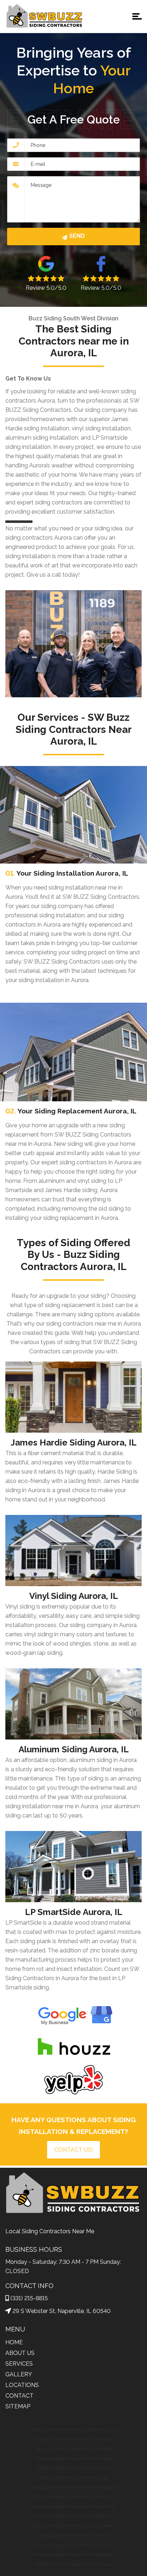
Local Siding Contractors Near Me (50, 2231)
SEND (77, 236)
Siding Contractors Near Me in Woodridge (74, 2555)
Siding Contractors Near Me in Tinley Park (74, 2545)
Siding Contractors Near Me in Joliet (74, 2478)
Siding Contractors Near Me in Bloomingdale (73, 2487)
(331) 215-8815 (29, 2298)
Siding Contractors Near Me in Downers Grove (74, 2430)
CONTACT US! (73, 2150)
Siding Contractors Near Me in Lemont (73, 2468)
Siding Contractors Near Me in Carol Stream (74, 2526)
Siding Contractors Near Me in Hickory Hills (74, 2507)
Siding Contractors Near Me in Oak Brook (74, 2459)
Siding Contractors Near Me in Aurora (73, 2535)
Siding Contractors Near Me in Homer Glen (73, 2497)
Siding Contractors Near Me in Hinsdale (73, 2439)
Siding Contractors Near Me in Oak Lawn (73, 2564)
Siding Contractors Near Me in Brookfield (73, 2449)
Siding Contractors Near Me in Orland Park (73, 2516)
